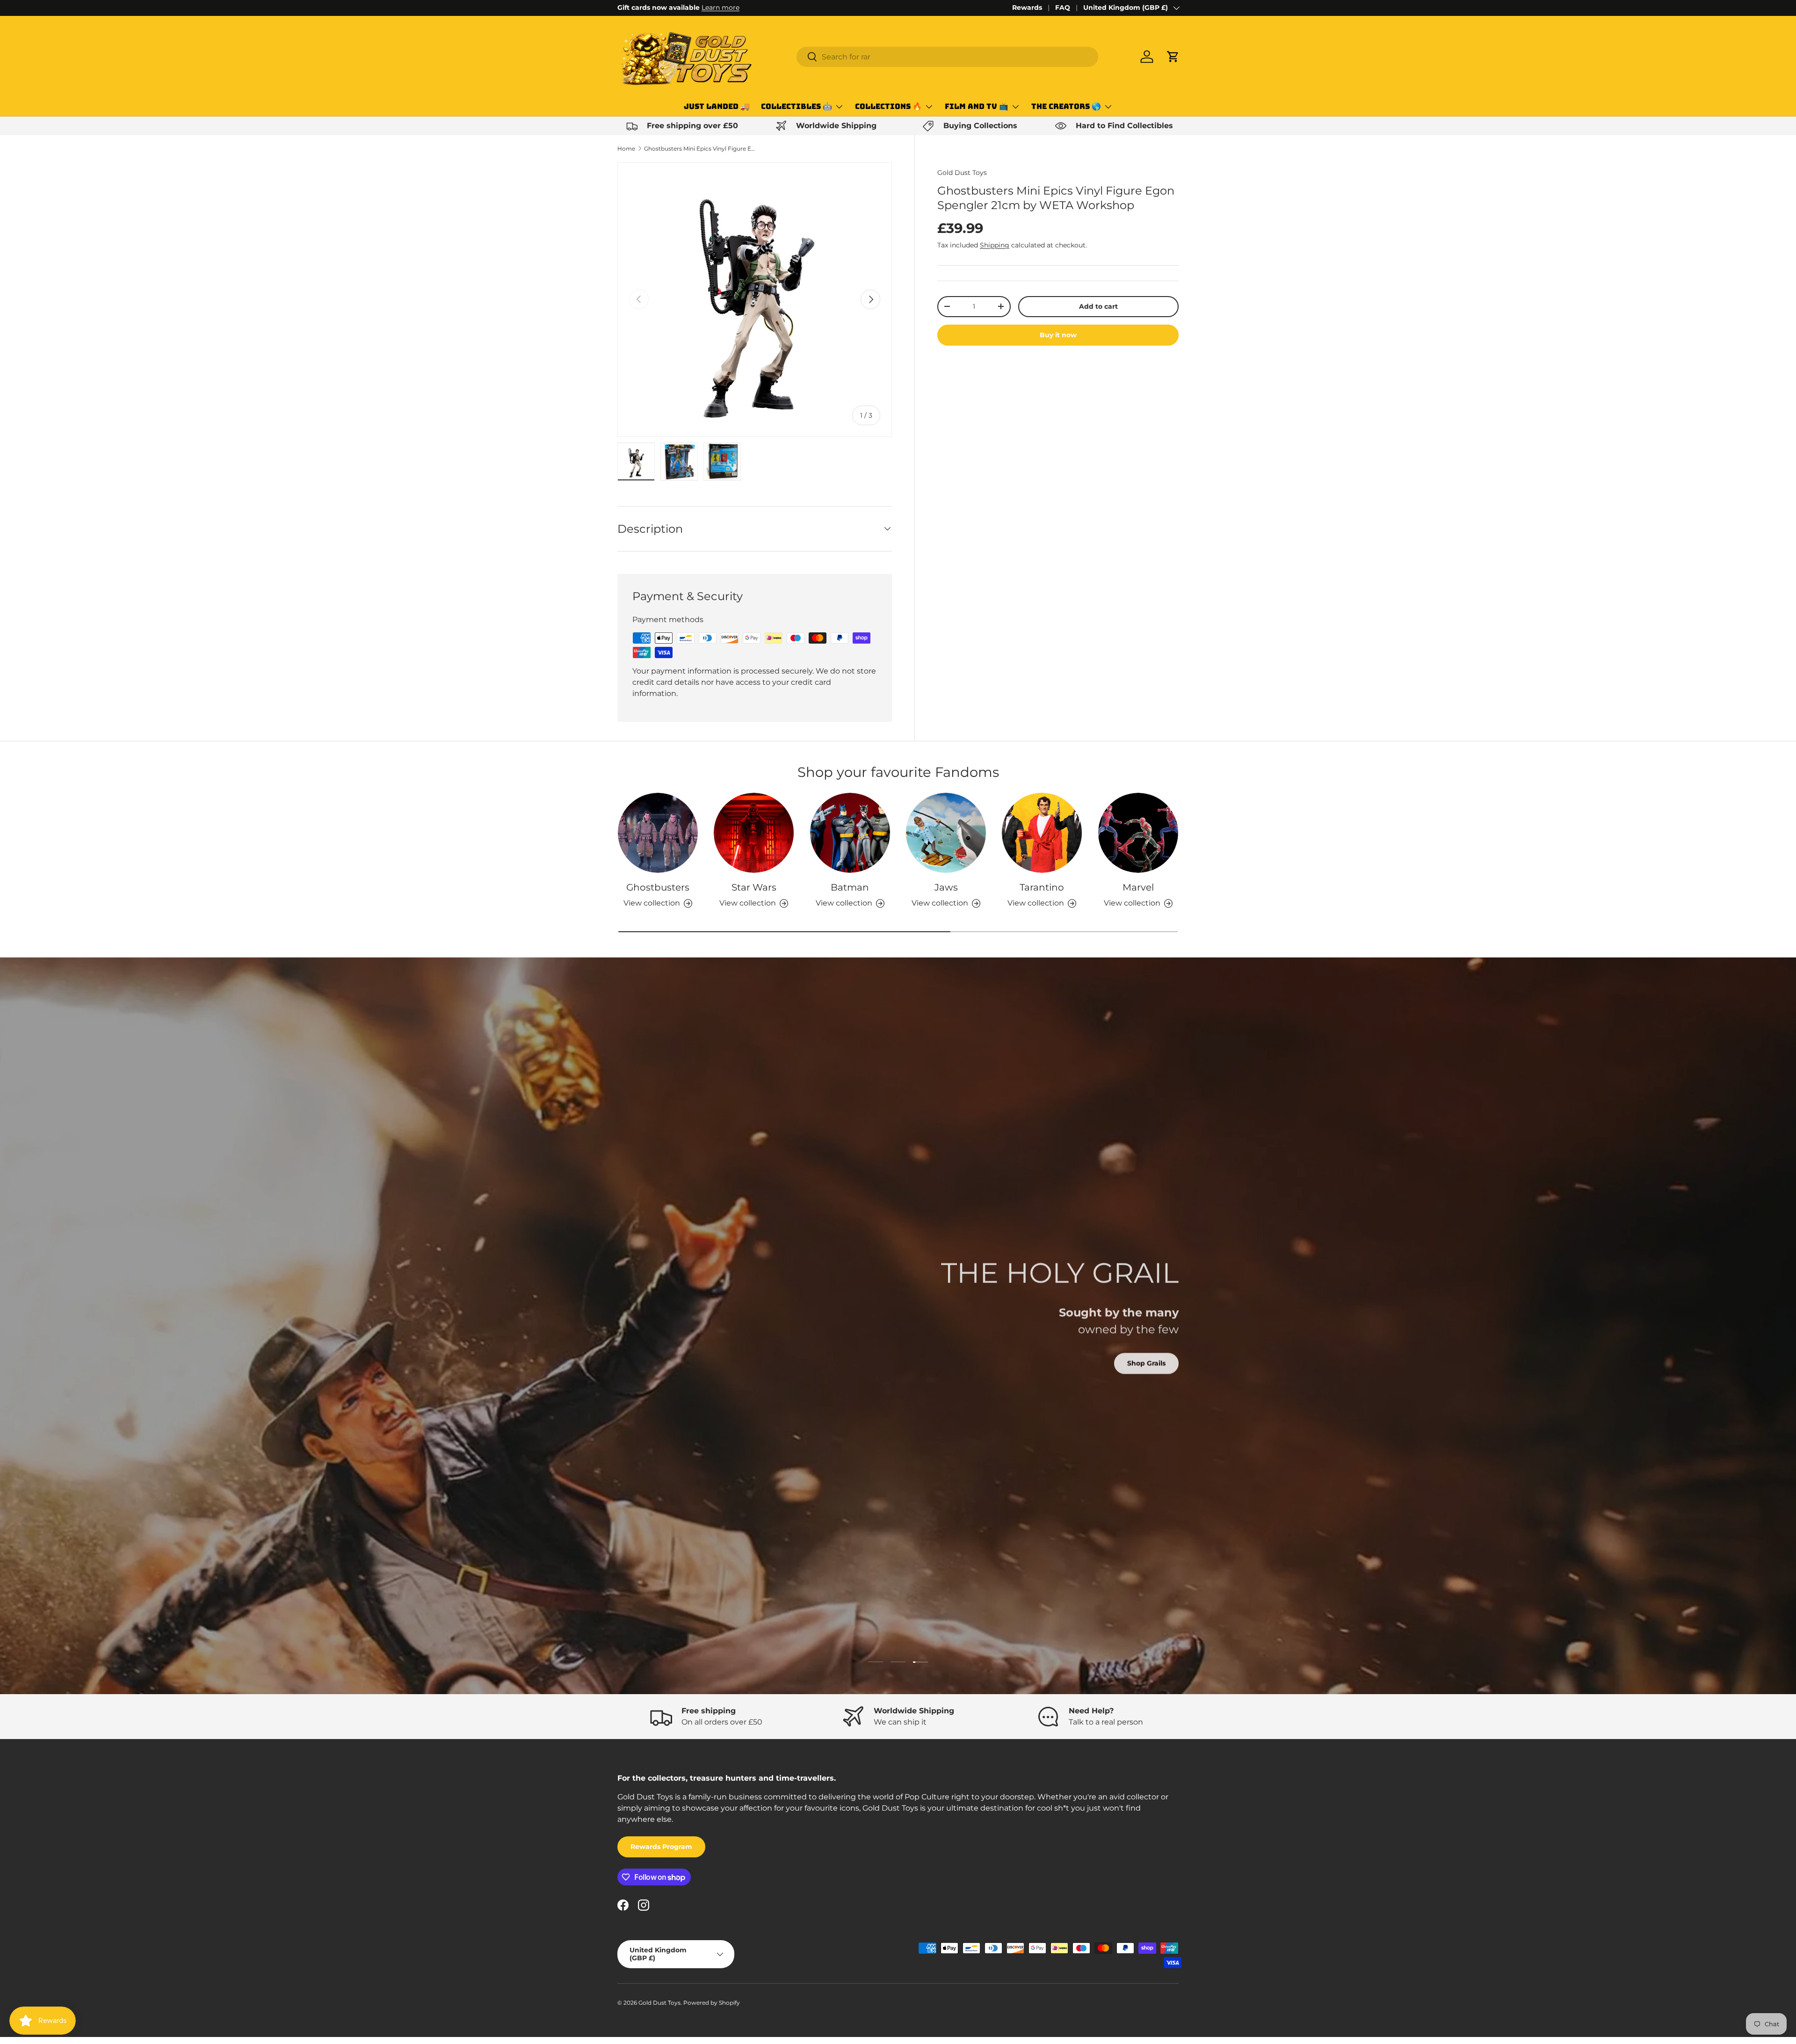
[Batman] (850, 833)
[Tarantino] (1042, 833)
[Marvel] (1138, 833)
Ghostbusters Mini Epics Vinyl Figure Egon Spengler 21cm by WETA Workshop (700, 149)
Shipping (995, 245)
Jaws (946, 887)
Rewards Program (661, 1847)
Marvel (1138, 887)
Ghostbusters (658, 887)
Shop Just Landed (662, 1381)
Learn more (721, 7)
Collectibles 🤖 (797, 106)
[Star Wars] (754, 833)
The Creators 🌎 (1066, 106)
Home (626, 149)
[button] (1173, 57)
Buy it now (1058, 334)
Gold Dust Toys (962, 173)
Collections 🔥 (888, 106)
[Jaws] (946, 833)
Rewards (1027, 7)
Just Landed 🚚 (717, 106)
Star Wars (754, 887)
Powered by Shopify (712, 2003)
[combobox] (947, 57)
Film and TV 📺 (977, 106)
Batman (850, 887)
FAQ (1063, 7)
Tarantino (1042, 887)
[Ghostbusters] (658, 833)
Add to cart (1098, 306)
